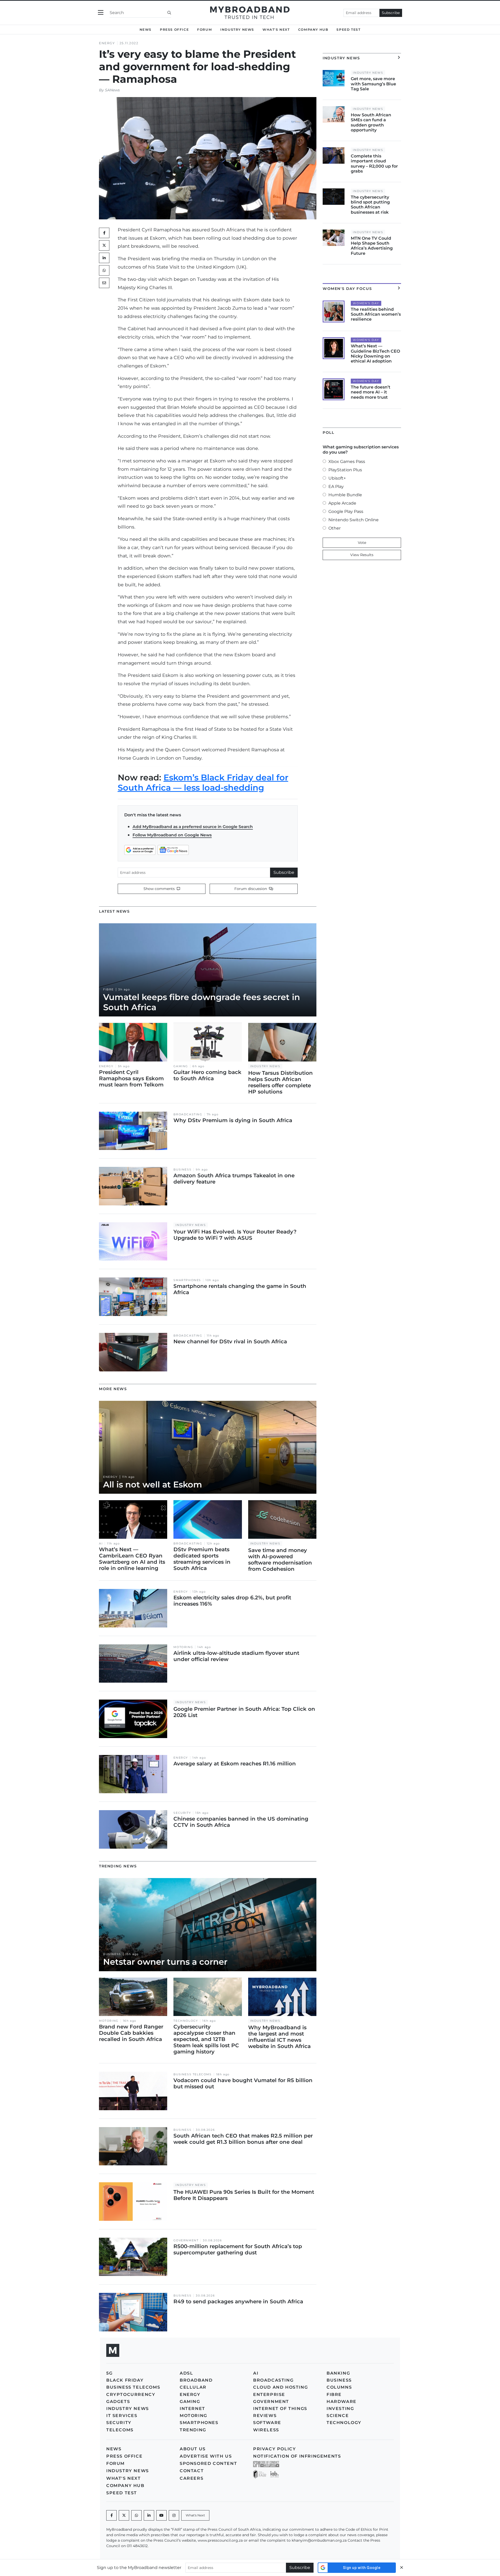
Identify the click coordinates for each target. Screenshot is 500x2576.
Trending (193, 2430)
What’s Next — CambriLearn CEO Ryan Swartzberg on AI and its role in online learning (132, 1559)
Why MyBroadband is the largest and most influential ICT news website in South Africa (279, 2037)
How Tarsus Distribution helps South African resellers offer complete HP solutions (280, 1082)
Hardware (342, 2402)
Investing (340, 2409)
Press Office (174, 30)
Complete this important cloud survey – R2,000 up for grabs (374, 164)
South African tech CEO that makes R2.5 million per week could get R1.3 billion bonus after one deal (243, 2139)
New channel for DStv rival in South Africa (230, 1341)
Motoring (183, 1647)
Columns (339, 2387)
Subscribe (391, 13)
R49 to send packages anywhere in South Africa (238, 2301)
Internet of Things (280, 2409)
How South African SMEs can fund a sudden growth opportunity (371, 122)
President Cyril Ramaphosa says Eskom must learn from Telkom (131, 1078)
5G (109, 2373)
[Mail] (104, 283)
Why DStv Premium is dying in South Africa (233, 1120)
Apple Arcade (342, 503)
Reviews (265, 2416)
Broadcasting (188, 1114)
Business (182, 1170)
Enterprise (269, 2394)
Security (182, 1813)
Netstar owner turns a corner (165, 1962)
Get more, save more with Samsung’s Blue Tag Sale (373, 84)
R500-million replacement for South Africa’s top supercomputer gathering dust (238, 2249)
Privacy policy (274, 2449)
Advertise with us (206, 2456)
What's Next (276, 30)
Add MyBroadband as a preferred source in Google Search (193, 827)
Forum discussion (251, 889)
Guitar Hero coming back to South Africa (207, 1075)
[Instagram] (174, 2515)
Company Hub (313, 30)
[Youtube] (161, 2515)
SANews (112, 90)
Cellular (193, 2387)
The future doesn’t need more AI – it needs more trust (371, 392)
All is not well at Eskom (153, 1484)
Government (186, 2240)
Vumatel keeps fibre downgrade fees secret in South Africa (202, 1002)
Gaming (181, 1066)
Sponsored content (208, 2463)
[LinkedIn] (104, 258)
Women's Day (366, 303)
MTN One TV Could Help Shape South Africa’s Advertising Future (372, 246)
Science (338, 2416)
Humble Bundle (345, 495)
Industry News (237, 30)
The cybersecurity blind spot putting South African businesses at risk (370, 205)
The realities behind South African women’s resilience (376, 314)
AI (101, 1544)
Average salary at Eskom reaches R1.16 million (235, 1764)
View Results (362, 555)
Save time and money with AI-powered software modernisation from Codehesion (280, 1560)
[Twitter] (104, 245)
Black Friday (125, 2380)
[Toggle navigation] (101, 13)
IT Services (122, 2416)
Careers (192, 2478)
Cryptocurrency (131, 2394)
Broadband (196, 2380)
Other (335, 528)
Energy (107, 43)
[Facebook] (111, 2515)
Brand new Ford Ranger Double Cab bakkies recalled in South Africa (131, 2033)
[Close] (402, 2568)
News (146, 30)
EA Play (336, 486)
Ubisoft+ (337, 478)
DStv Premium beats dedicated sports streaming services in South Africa (202, 1559)
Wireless (266, 2430)
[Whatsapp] (136, 2515)
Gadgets (118, 2402)
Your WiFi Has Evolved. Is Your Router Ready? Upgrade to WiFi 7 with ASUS (235, 1235)
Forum (205, 30)
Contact (192, 2471)
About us (193, 2449)
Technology (186, 2021)
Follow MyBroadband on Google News (172, 835)
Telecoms (120, 2430)
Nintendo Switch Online (354, 520)
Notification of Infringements (297, 2456)
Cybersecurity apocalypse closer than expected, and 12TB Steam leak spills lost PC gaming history (206, 2039)
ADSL (186, 2373)
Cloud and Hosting (280, 2387)
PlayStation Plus (345, 470)
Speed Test (348, 30)
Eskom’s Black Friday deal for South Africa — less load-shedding (203, 782)
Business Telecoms (192, 2074)
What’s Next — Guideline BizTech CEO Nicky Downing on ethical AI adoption (375, 354)
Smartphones (187, 1280)
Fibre (108, 990)
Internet (192, 2409)
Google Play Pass (346, 511)
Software (267, 2423)
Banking (338, 2373)
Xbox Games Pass (347, 462)
